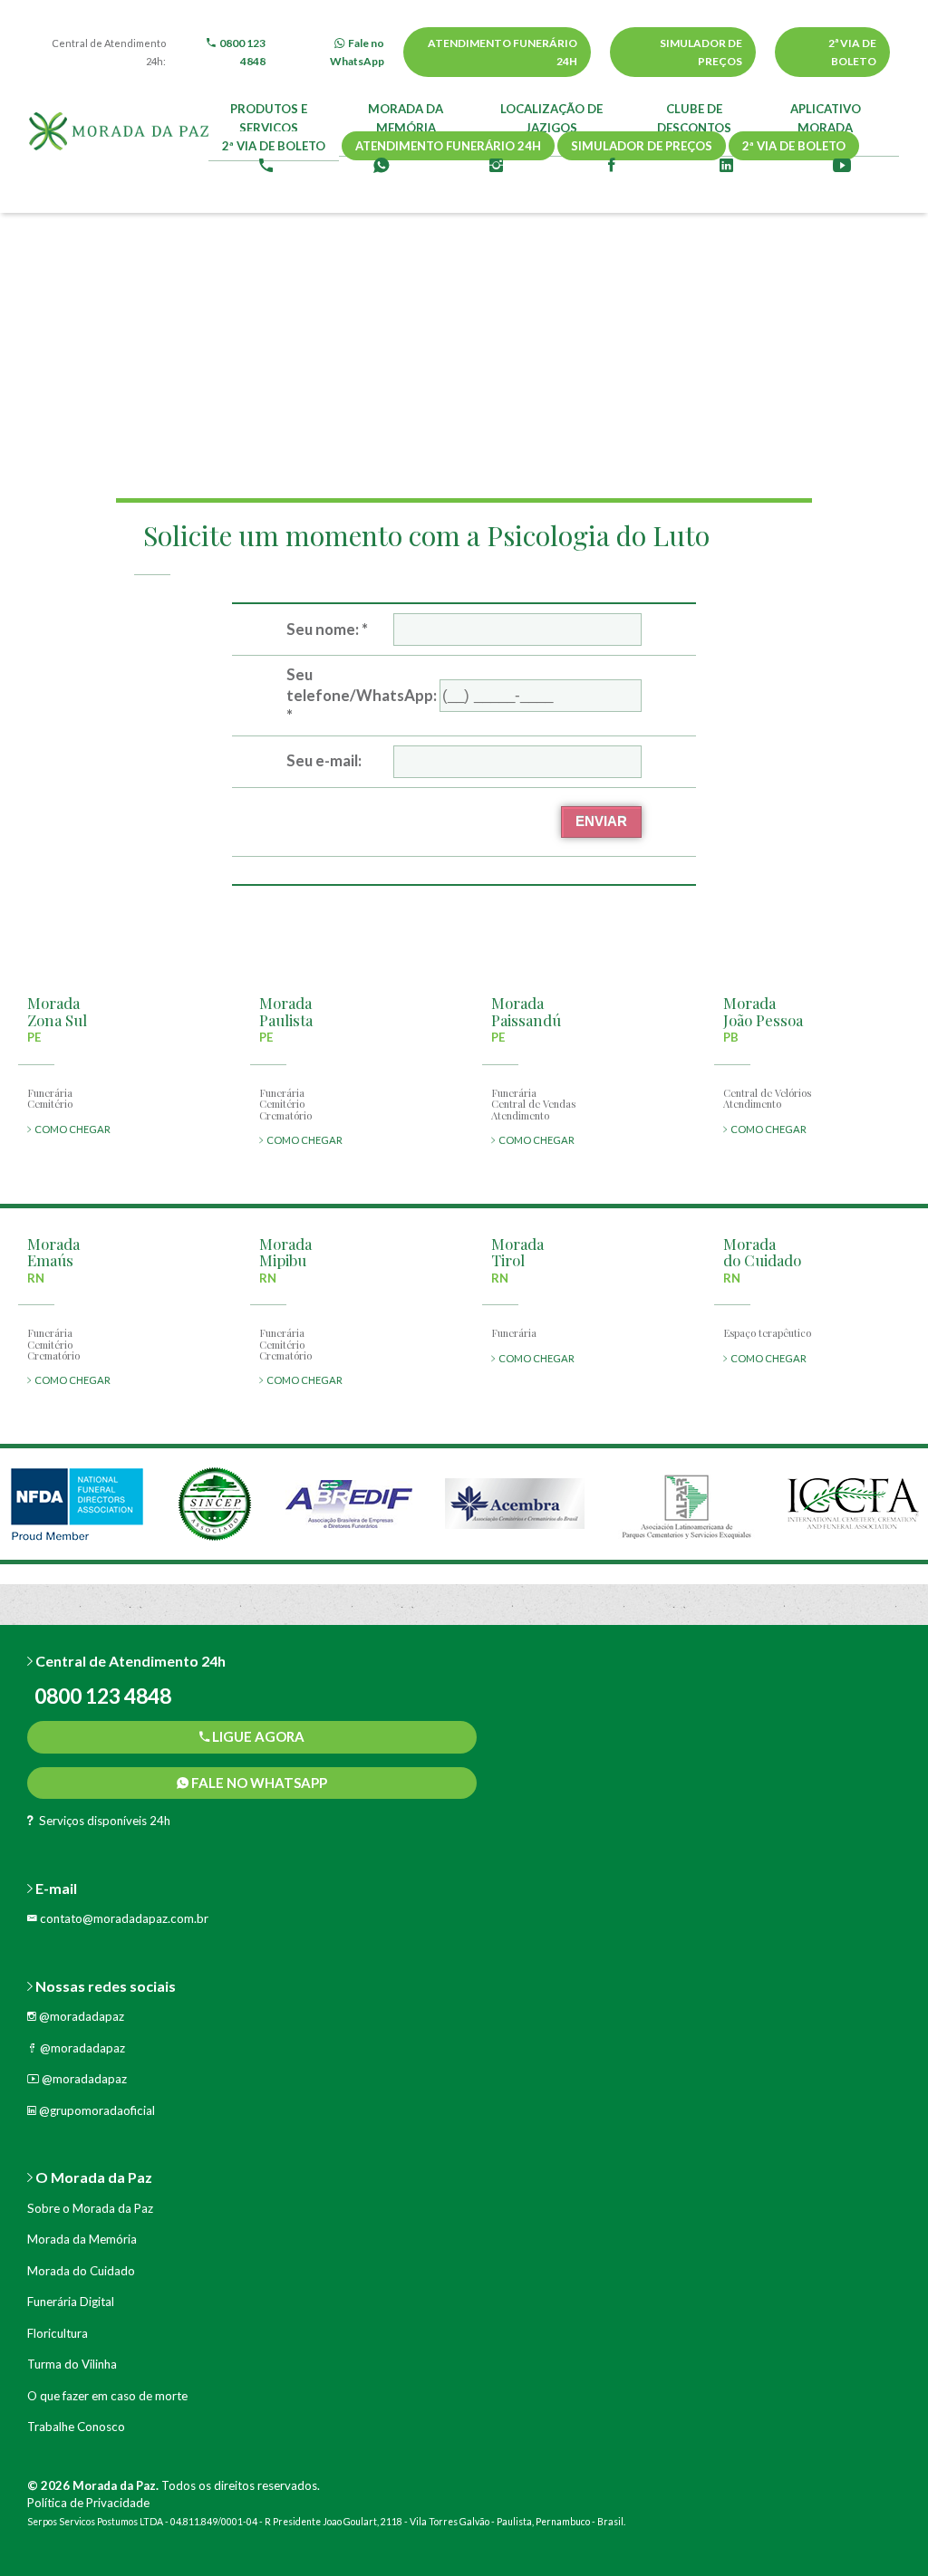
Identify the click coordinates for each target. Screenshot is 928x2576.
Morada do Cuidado (81, 2271)
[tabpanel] (77, 1504)
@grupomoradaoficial (96, 2110)
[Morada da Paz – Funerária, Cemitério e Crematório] (119, 136)
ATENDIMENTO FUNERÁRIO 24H (503, 52)
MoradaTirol (517, 1252)
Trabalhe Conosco (76, 2427)
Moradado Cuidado (762, 1252)
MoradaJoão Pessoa (763, 1011)
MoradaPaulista (286, 1011)
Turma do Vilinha (72, 2364)
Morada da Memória (82, 2239)
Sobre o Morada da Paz (90, 2208)
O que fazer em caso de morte (107, 2396)
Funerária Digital (71, 2302)
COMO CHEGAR (71, 1129)
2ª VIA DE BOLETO (852, 52)
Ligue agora (257, 1736)
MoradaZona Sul (57, 1011)
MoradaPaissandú (526, 1011)
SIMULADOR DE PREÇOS (701, 52)
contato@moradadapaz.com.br (123, 1918)
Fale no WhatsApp (258, 1783)
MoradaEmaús (53, 1252)
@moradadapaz (80, 2016)
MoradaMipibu (285, 1252)
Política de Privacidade (88, 2503)
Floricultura (58, 2333)
